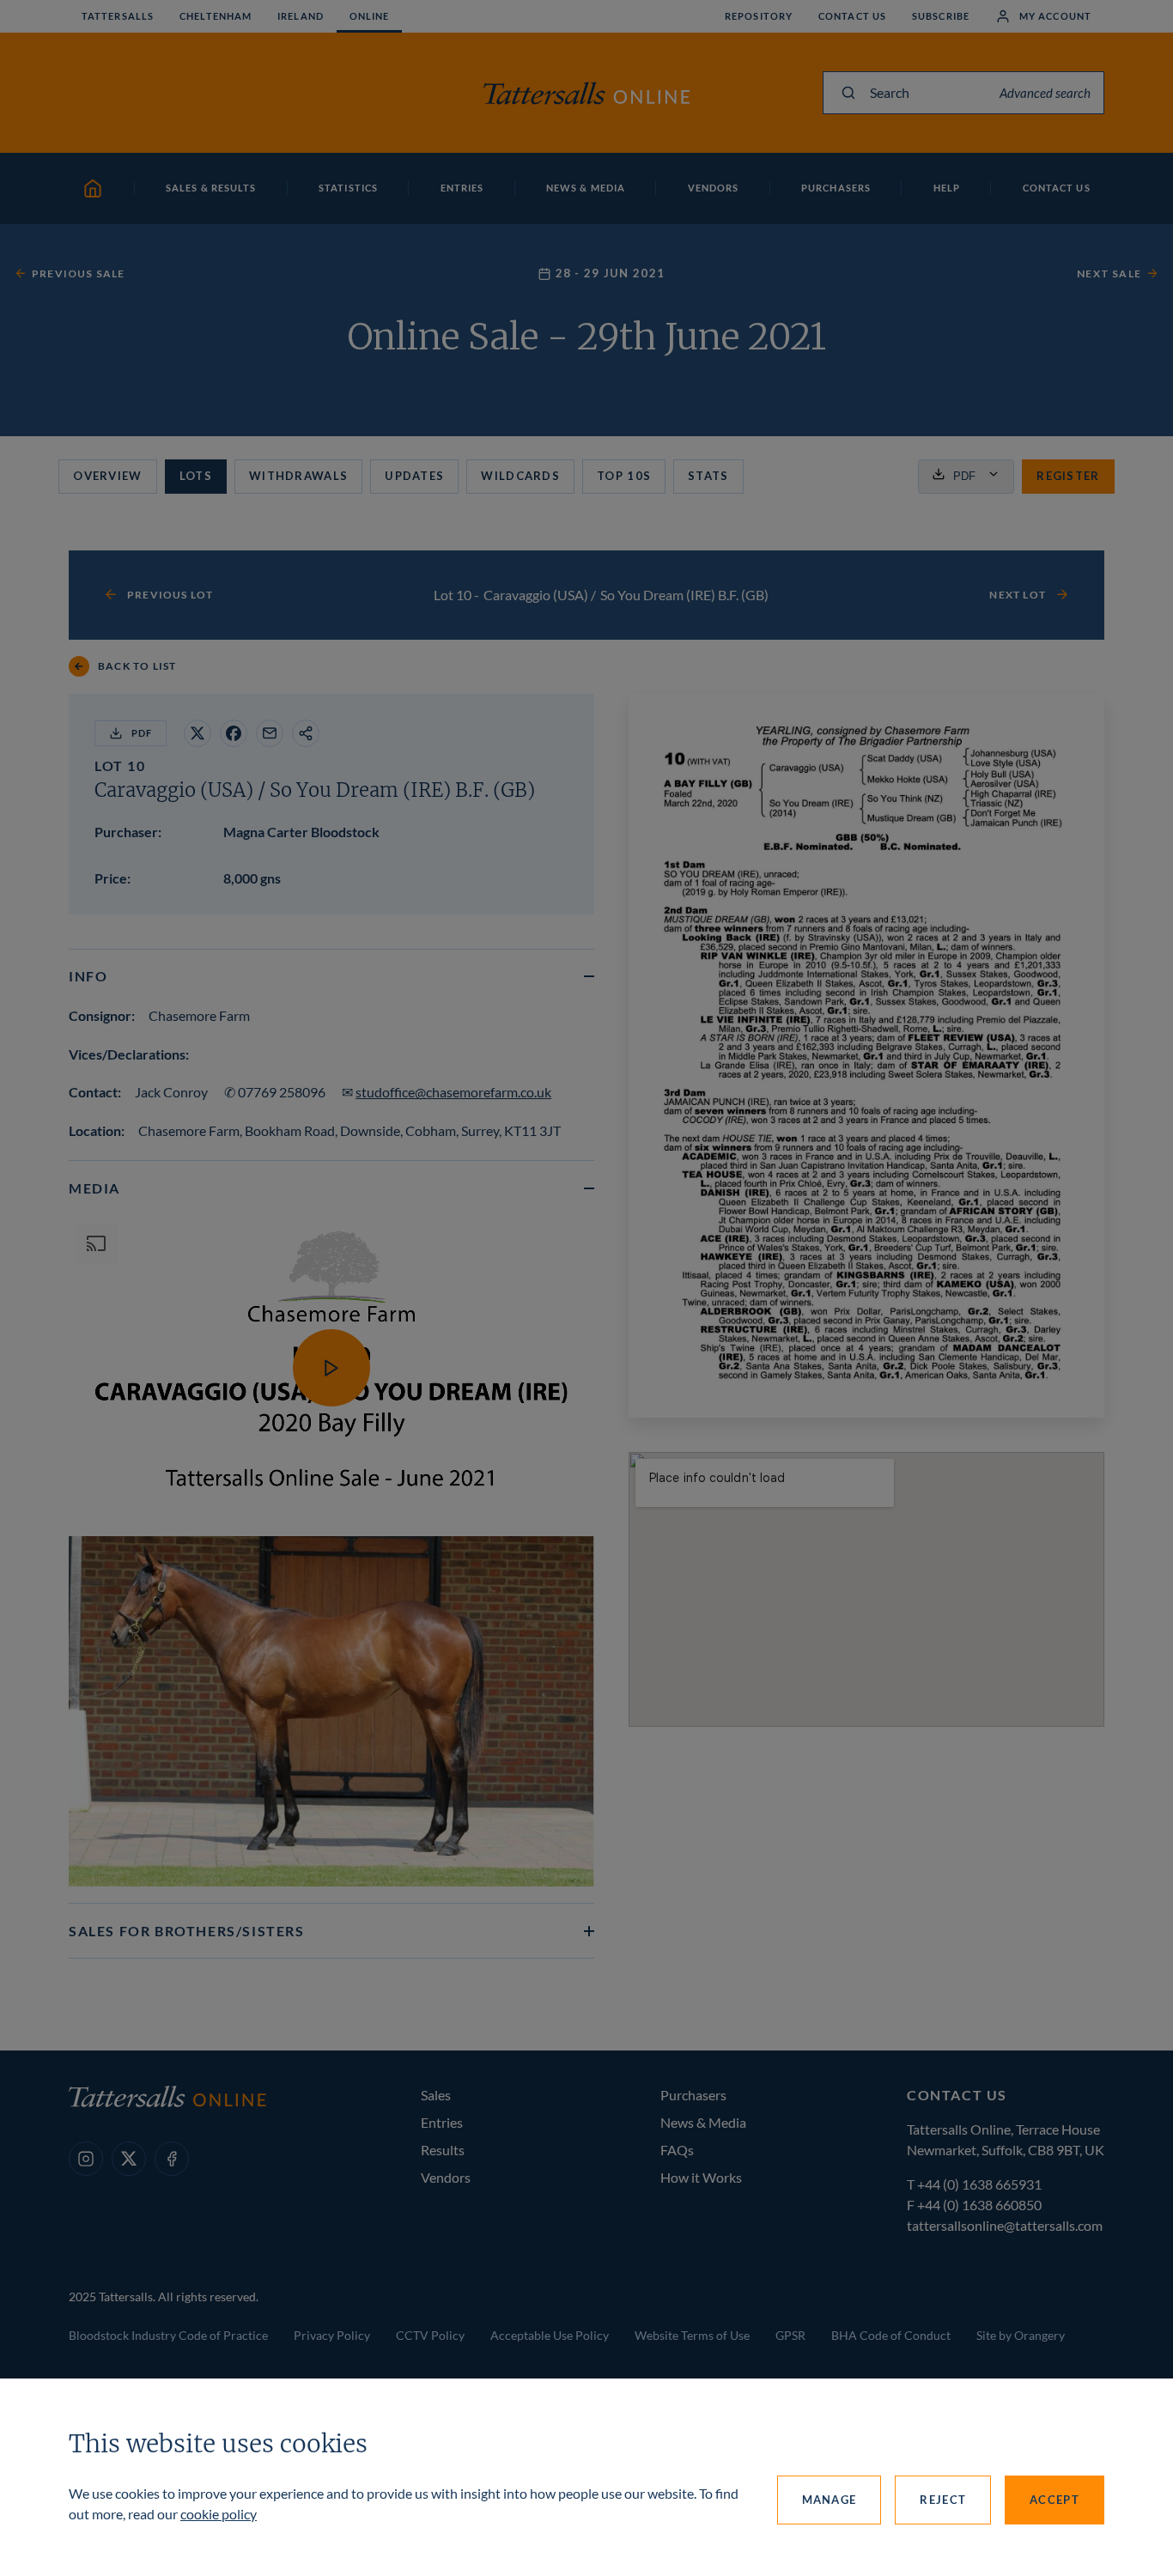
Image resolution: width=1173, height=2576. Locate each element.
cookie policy (219, 2514)
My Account (1055, 16)
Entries (442, 2122)
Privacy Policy (332, 2335)
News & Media (703, 2122)
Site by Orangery (1021, 2335)
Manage (830, 2500)
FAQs (677, 2150)
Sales (436, 2095)
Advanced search (1045, 93)
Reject (943, 2500)
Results (443, 2150)
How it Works (701, 2177)
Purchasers (693, 2095)
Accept (1054, 2500)
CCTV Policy (430, 2335)
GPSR (790, 2335)
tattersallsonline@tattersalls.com (1005, 2225)
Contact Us (852, 16)
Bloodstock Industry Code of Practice (168, 2335)
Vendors (446, 2177)
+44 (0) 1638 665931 (979, 2184)
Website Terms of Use (692, 2335)
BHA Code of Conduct (891, 2335)
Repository (759, 16)
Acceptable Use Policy (550, 2335)
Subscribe (941, 16)
